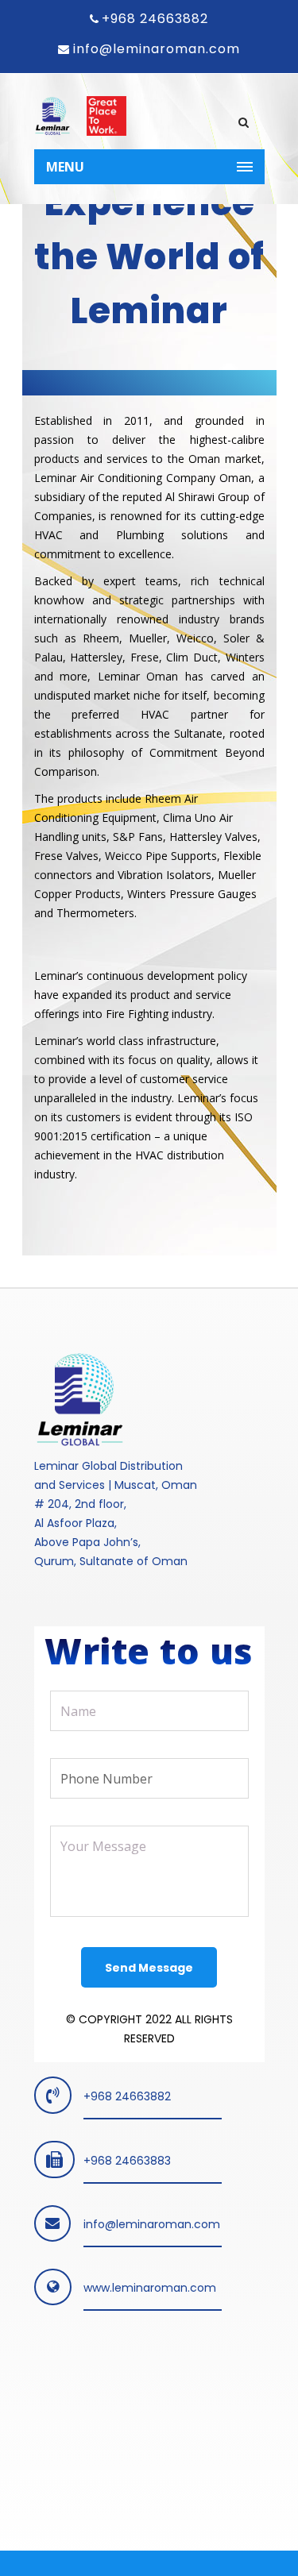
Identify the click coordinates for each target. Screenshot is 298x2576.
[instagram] (99, 2414)
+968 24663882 (155, 19)
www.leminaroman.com (150, 2288)
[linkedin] (55, 2414)
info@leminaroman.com (155, 49)
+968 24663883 (127, 2161)
